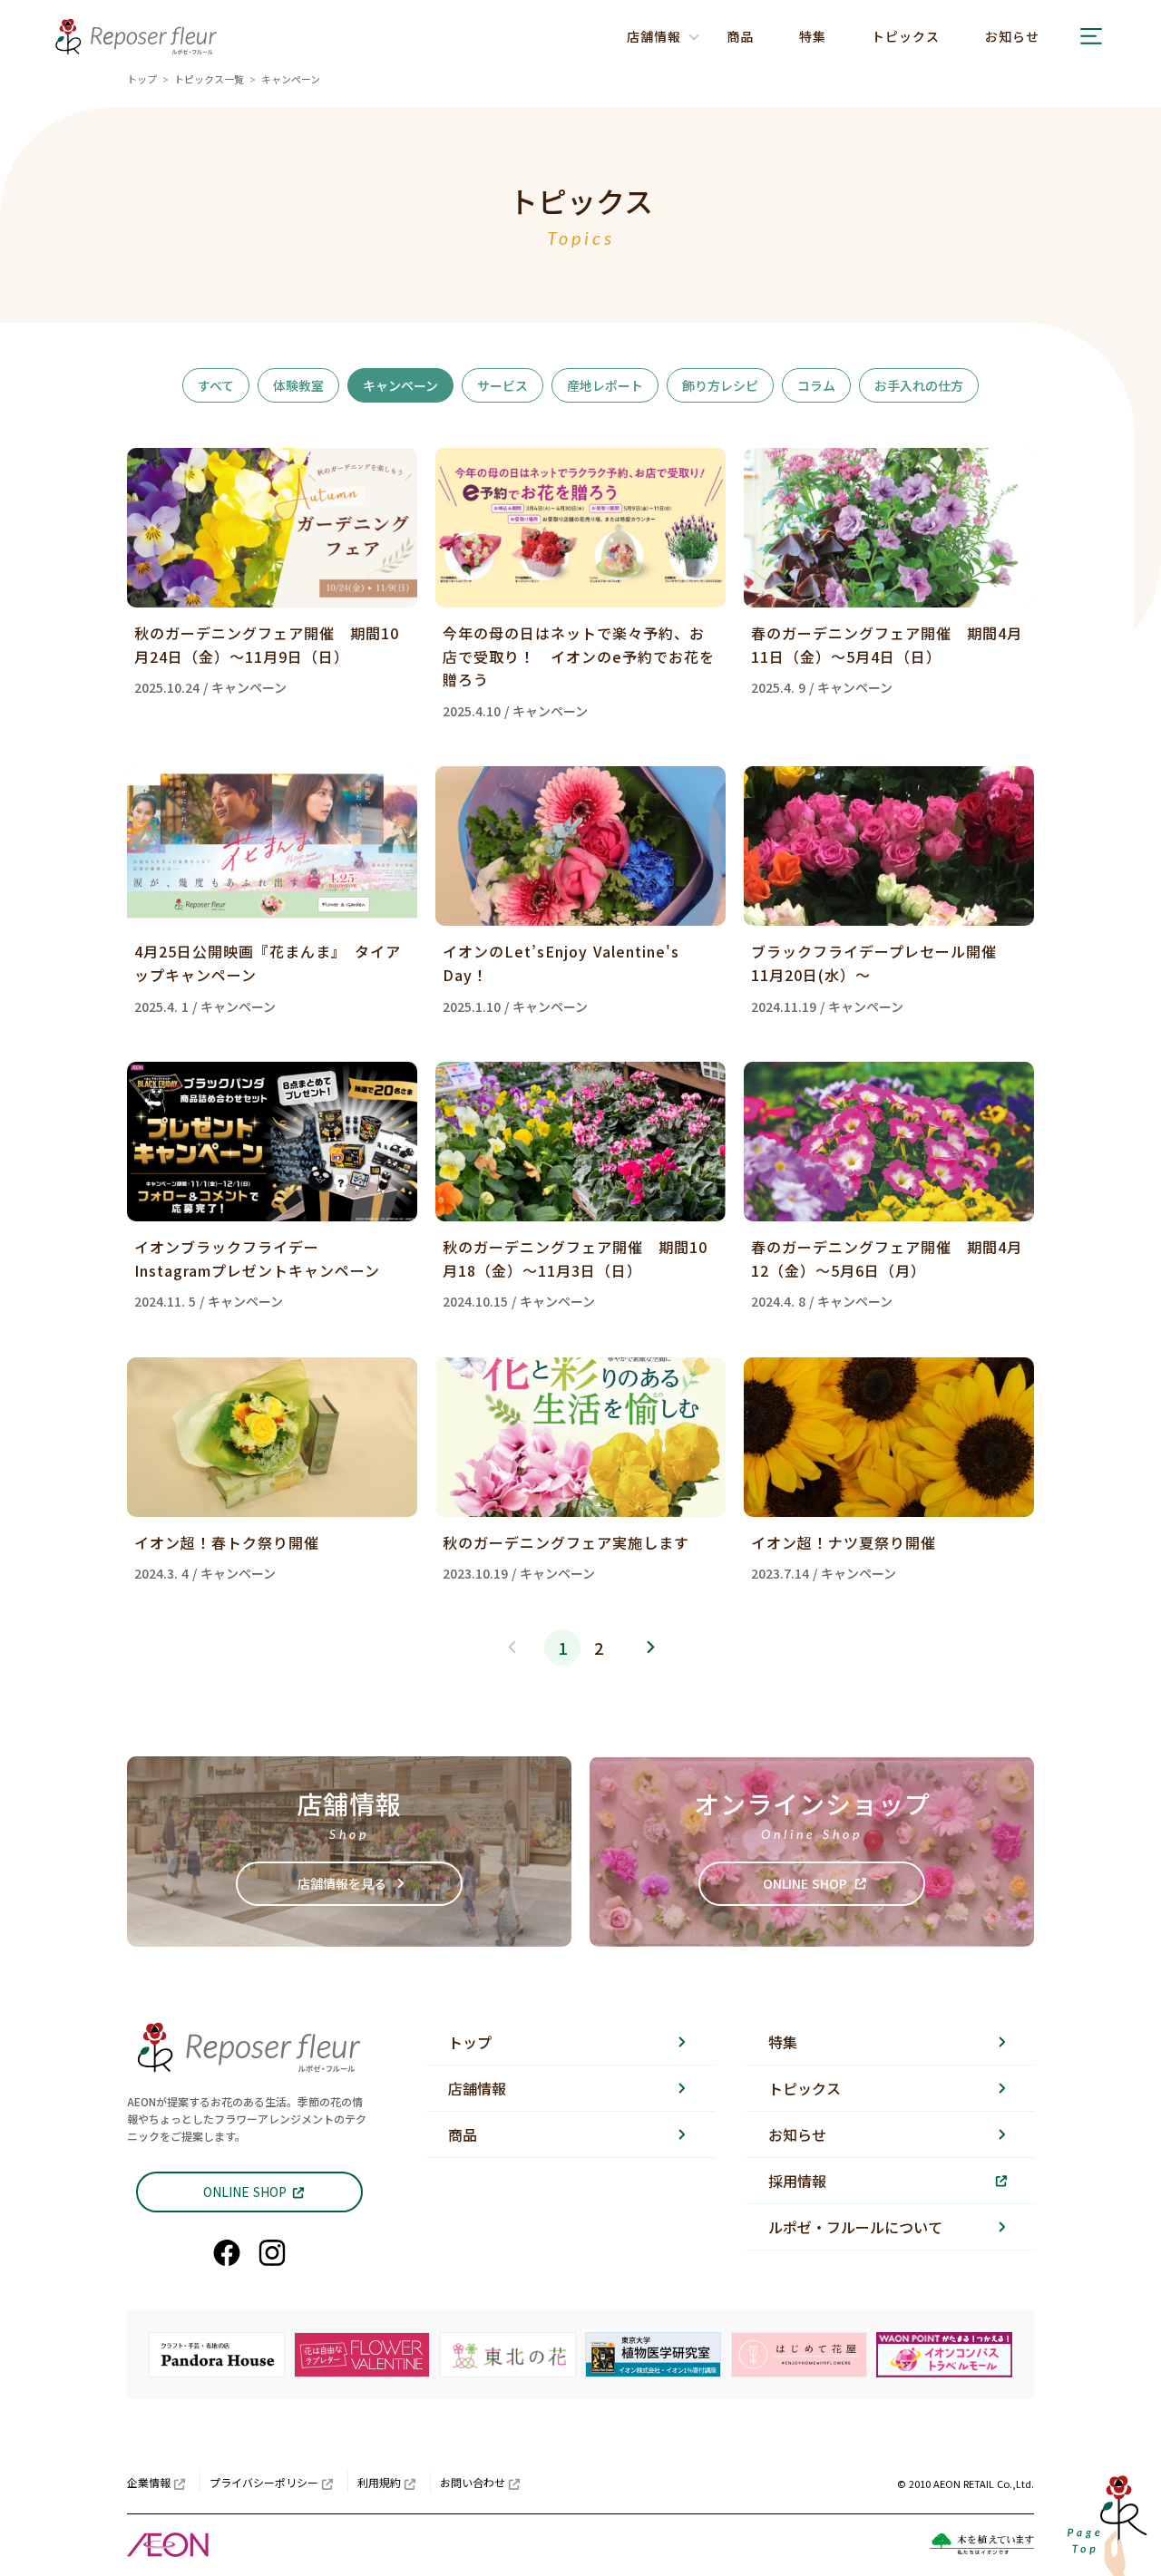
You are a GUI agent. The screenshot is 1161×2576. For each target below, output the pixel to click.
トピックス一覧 (209, 79)
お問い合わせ (473, 2482)
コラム (816, 385)
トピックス (906, 36)
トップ (142, 79)
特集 (813, 36)
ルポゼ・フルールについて (855, 2227)
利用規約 (379, 2482)
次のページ (649, 1648)
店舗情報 (477, 2088)
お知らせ (1012, 36)
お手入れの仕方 (919, 385)
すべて (216, 385)
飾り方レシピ (720, 385)
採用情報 (797, 2181)
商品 (740, 36)
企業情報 (149, 2482)
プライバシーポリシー (264, 2482)
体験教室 (298, 385)
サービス (502, 385)
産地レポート (605, 385)
